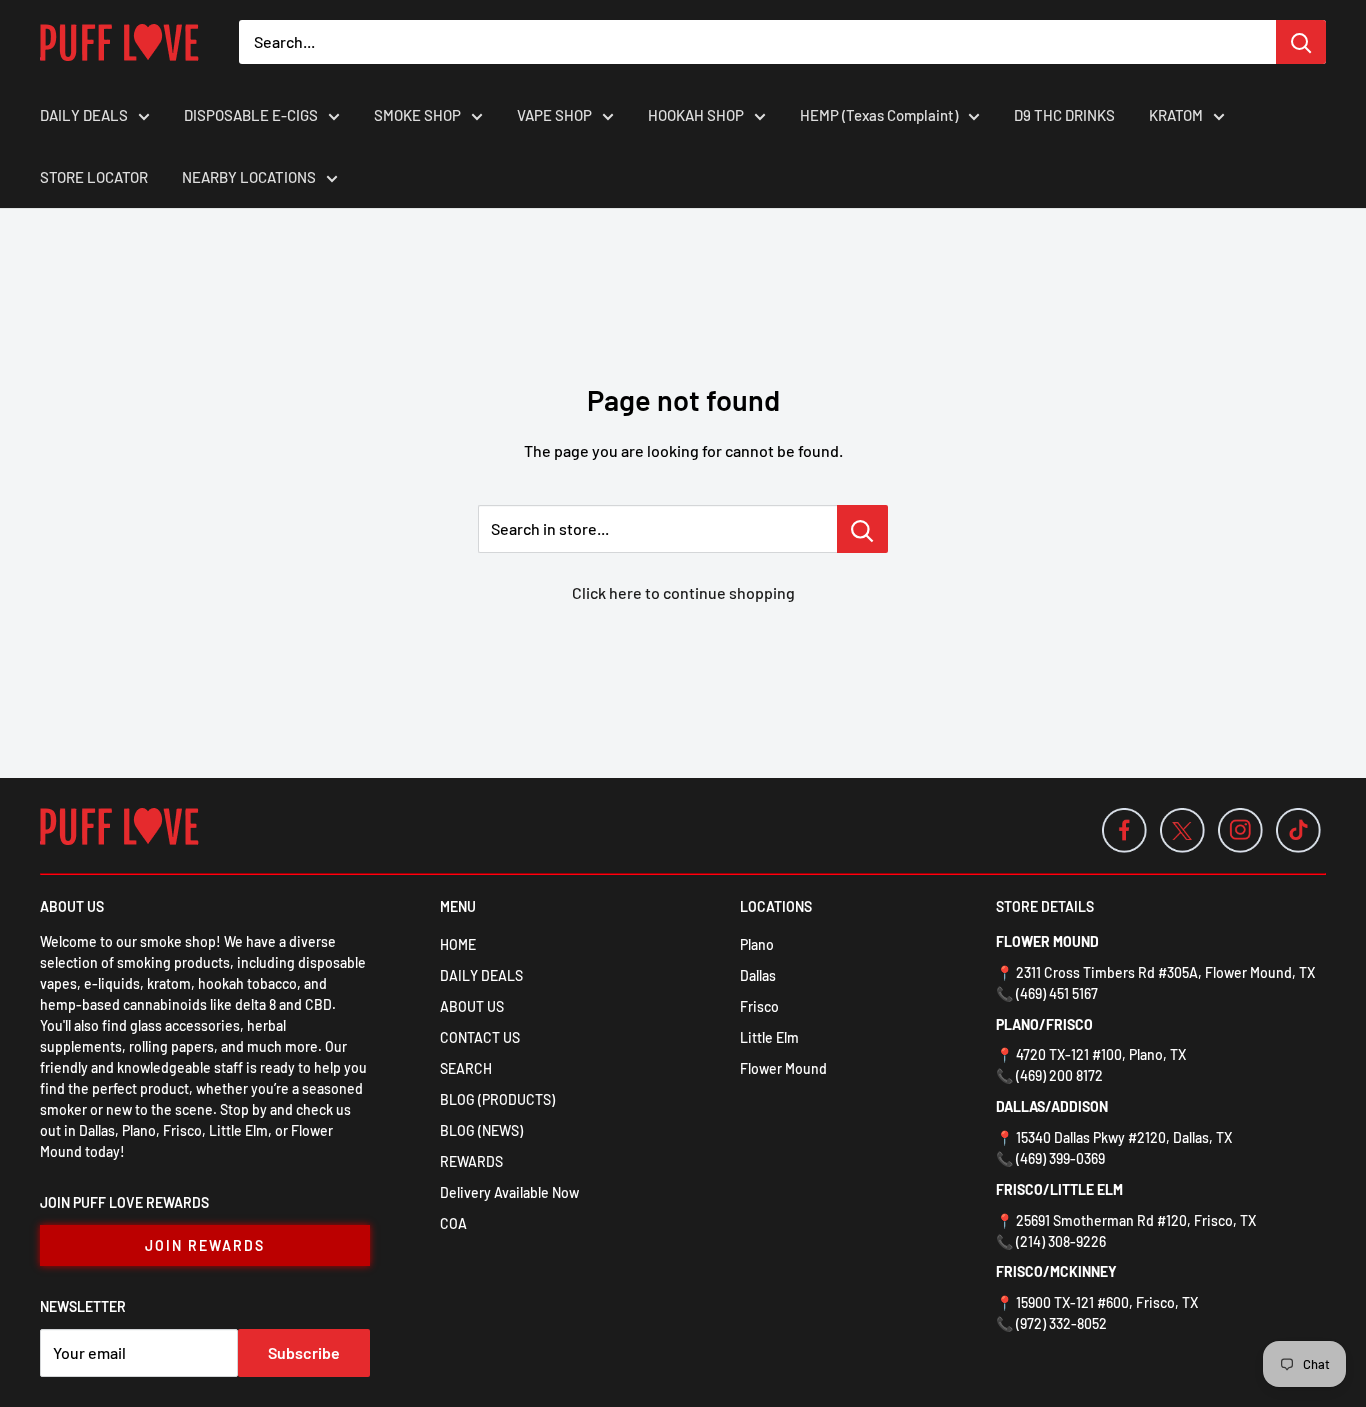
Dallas (758, 975)
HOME (458, 944)
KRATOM (1176, 115)
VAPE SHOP (554, 115)
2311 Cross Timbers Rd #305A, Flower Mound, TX (1165, 972)
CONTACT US (480, 1037)
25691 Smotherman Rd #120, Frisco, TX (1136, 1220)
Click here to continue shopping (683, 592)
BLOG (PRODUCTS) (497, 1099)
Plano (757, 944)
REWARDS (471, 1161)
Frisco (759, 1006)
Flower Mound (783, 1068)
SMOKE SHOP (417, 115)
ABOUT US (472, 1006)
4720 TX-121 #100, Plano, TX (1101, 1054)
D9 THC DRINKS (1064, 115)
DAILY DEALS (84, 115)
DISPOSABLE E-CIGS (251, 115)
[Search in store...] (862, 529)
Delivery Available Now (509, 1192)
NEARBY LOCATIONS (249, 177)
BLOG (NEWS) (481, 1130)
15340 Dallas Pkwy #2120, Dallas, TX (1124, 1137)
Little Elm (769, 1037)
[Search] (1301, 42)
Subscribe (304, 1352)
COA (453, 1223)
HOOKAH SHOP (696, 115)
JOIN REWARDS (205, 1245)
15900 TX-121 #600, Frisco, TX (1107, 1302)
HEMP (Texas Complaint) (879, 115)
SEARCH (466, 1068)
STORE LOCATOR (94, 177)
